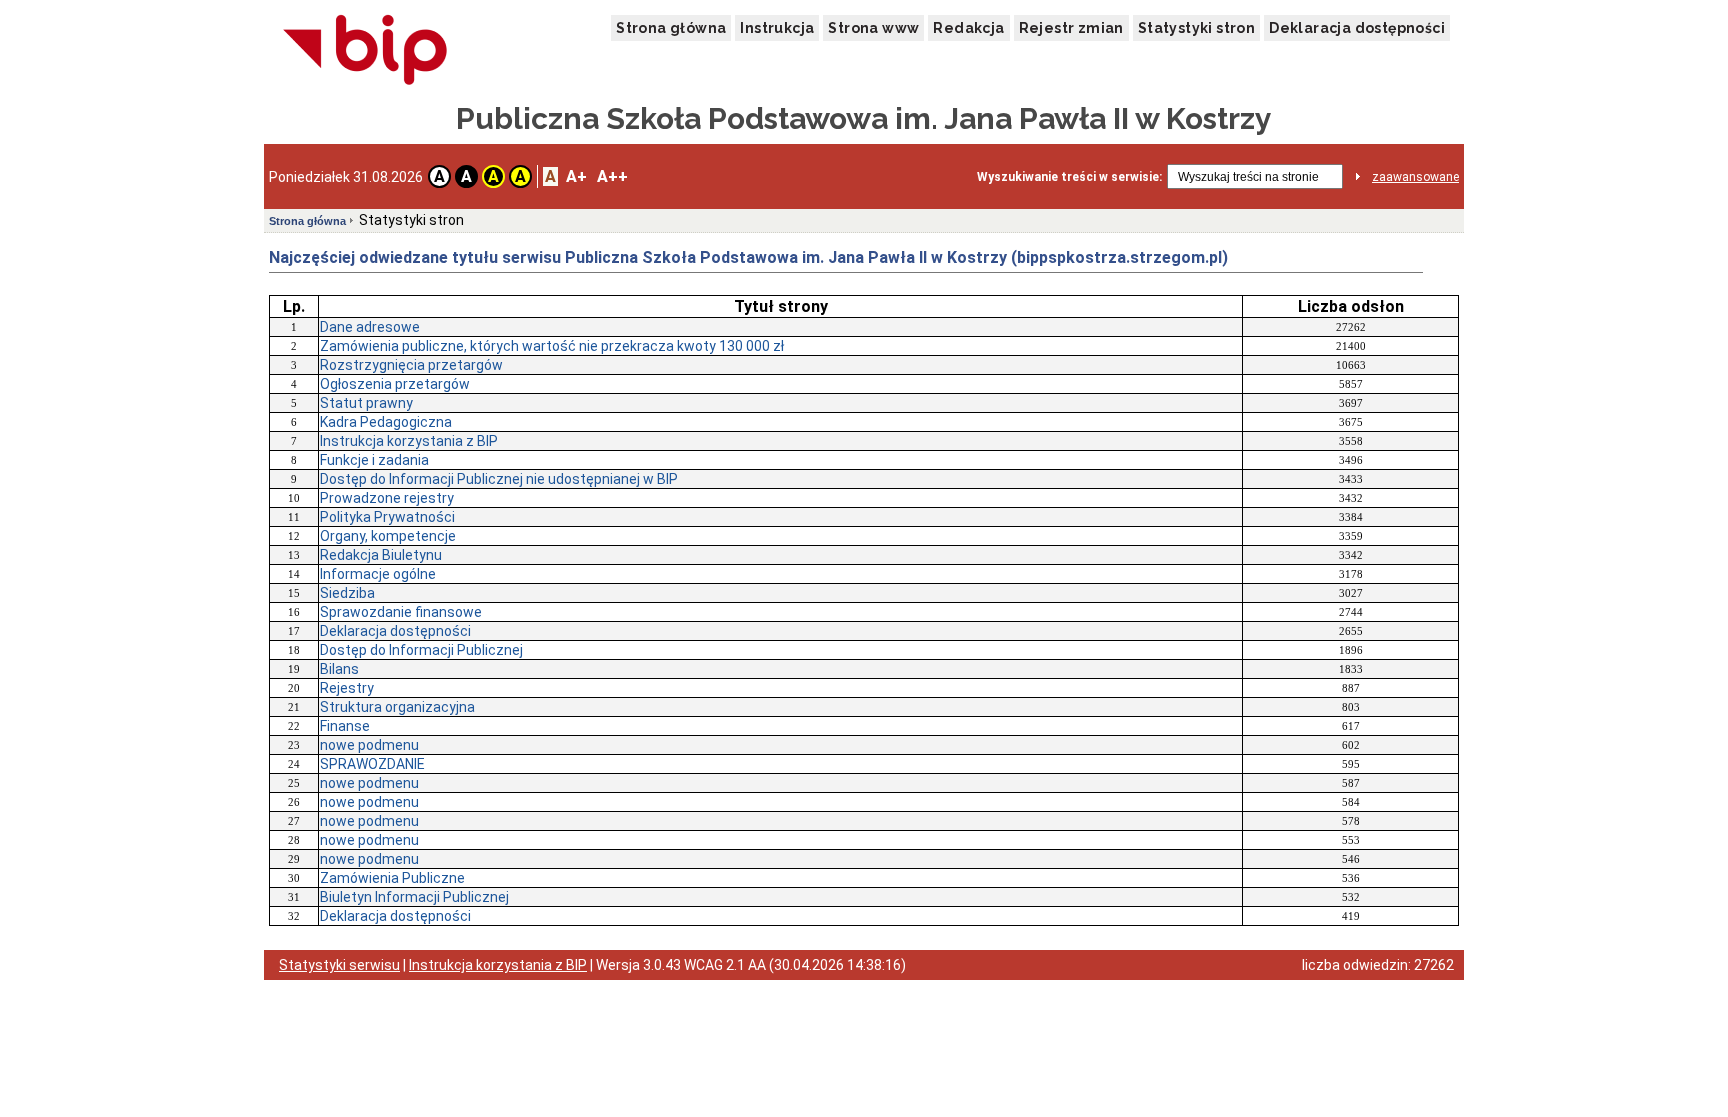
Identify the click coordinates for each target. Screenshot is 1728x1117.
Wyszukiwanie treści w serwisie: (1069, 177)
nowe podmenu (369, 745)
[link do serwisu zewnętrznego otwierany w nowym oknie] (365, 51)
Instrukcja (777, 28)
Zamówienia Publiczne (392, 878)
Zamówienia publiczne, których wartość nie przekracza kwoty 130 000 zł (552, 346)
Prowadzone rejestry (387, 498)
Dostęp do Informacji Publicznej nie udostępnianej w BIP (499, 479)
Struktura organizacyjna (397, 707)
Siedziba (347, 593)
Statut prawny (366, 403)
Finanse (345, 726)
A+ (576, 176)
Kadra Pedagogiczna (386, 422)
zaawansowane (1415, 177)
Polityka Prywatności (387, 517)
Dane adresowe (370, 327)
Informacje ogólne (378, 574)
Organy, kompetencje (388, 536)
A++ (612, 176)
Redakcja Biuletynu (381, 555)
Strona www (873, 28)
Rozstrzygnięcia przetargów (411, 365)
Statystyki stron (1196, 28)
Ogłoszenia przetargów (395, 384)
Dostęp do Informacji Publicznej (421, 650)
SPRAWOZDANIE (372, 764)
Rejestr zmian (1071, 28)
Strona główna (671, 28)
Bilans (339, 669)
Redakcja (968, 28)
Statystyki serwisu (339, 965)
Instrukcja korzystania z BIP (409, 441)
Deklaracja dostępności (1357, 28)
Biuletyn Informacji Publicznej (414, 897)
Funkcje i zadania (374, 460)
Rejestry (347, 688)
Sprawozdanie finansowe (401, 612)
